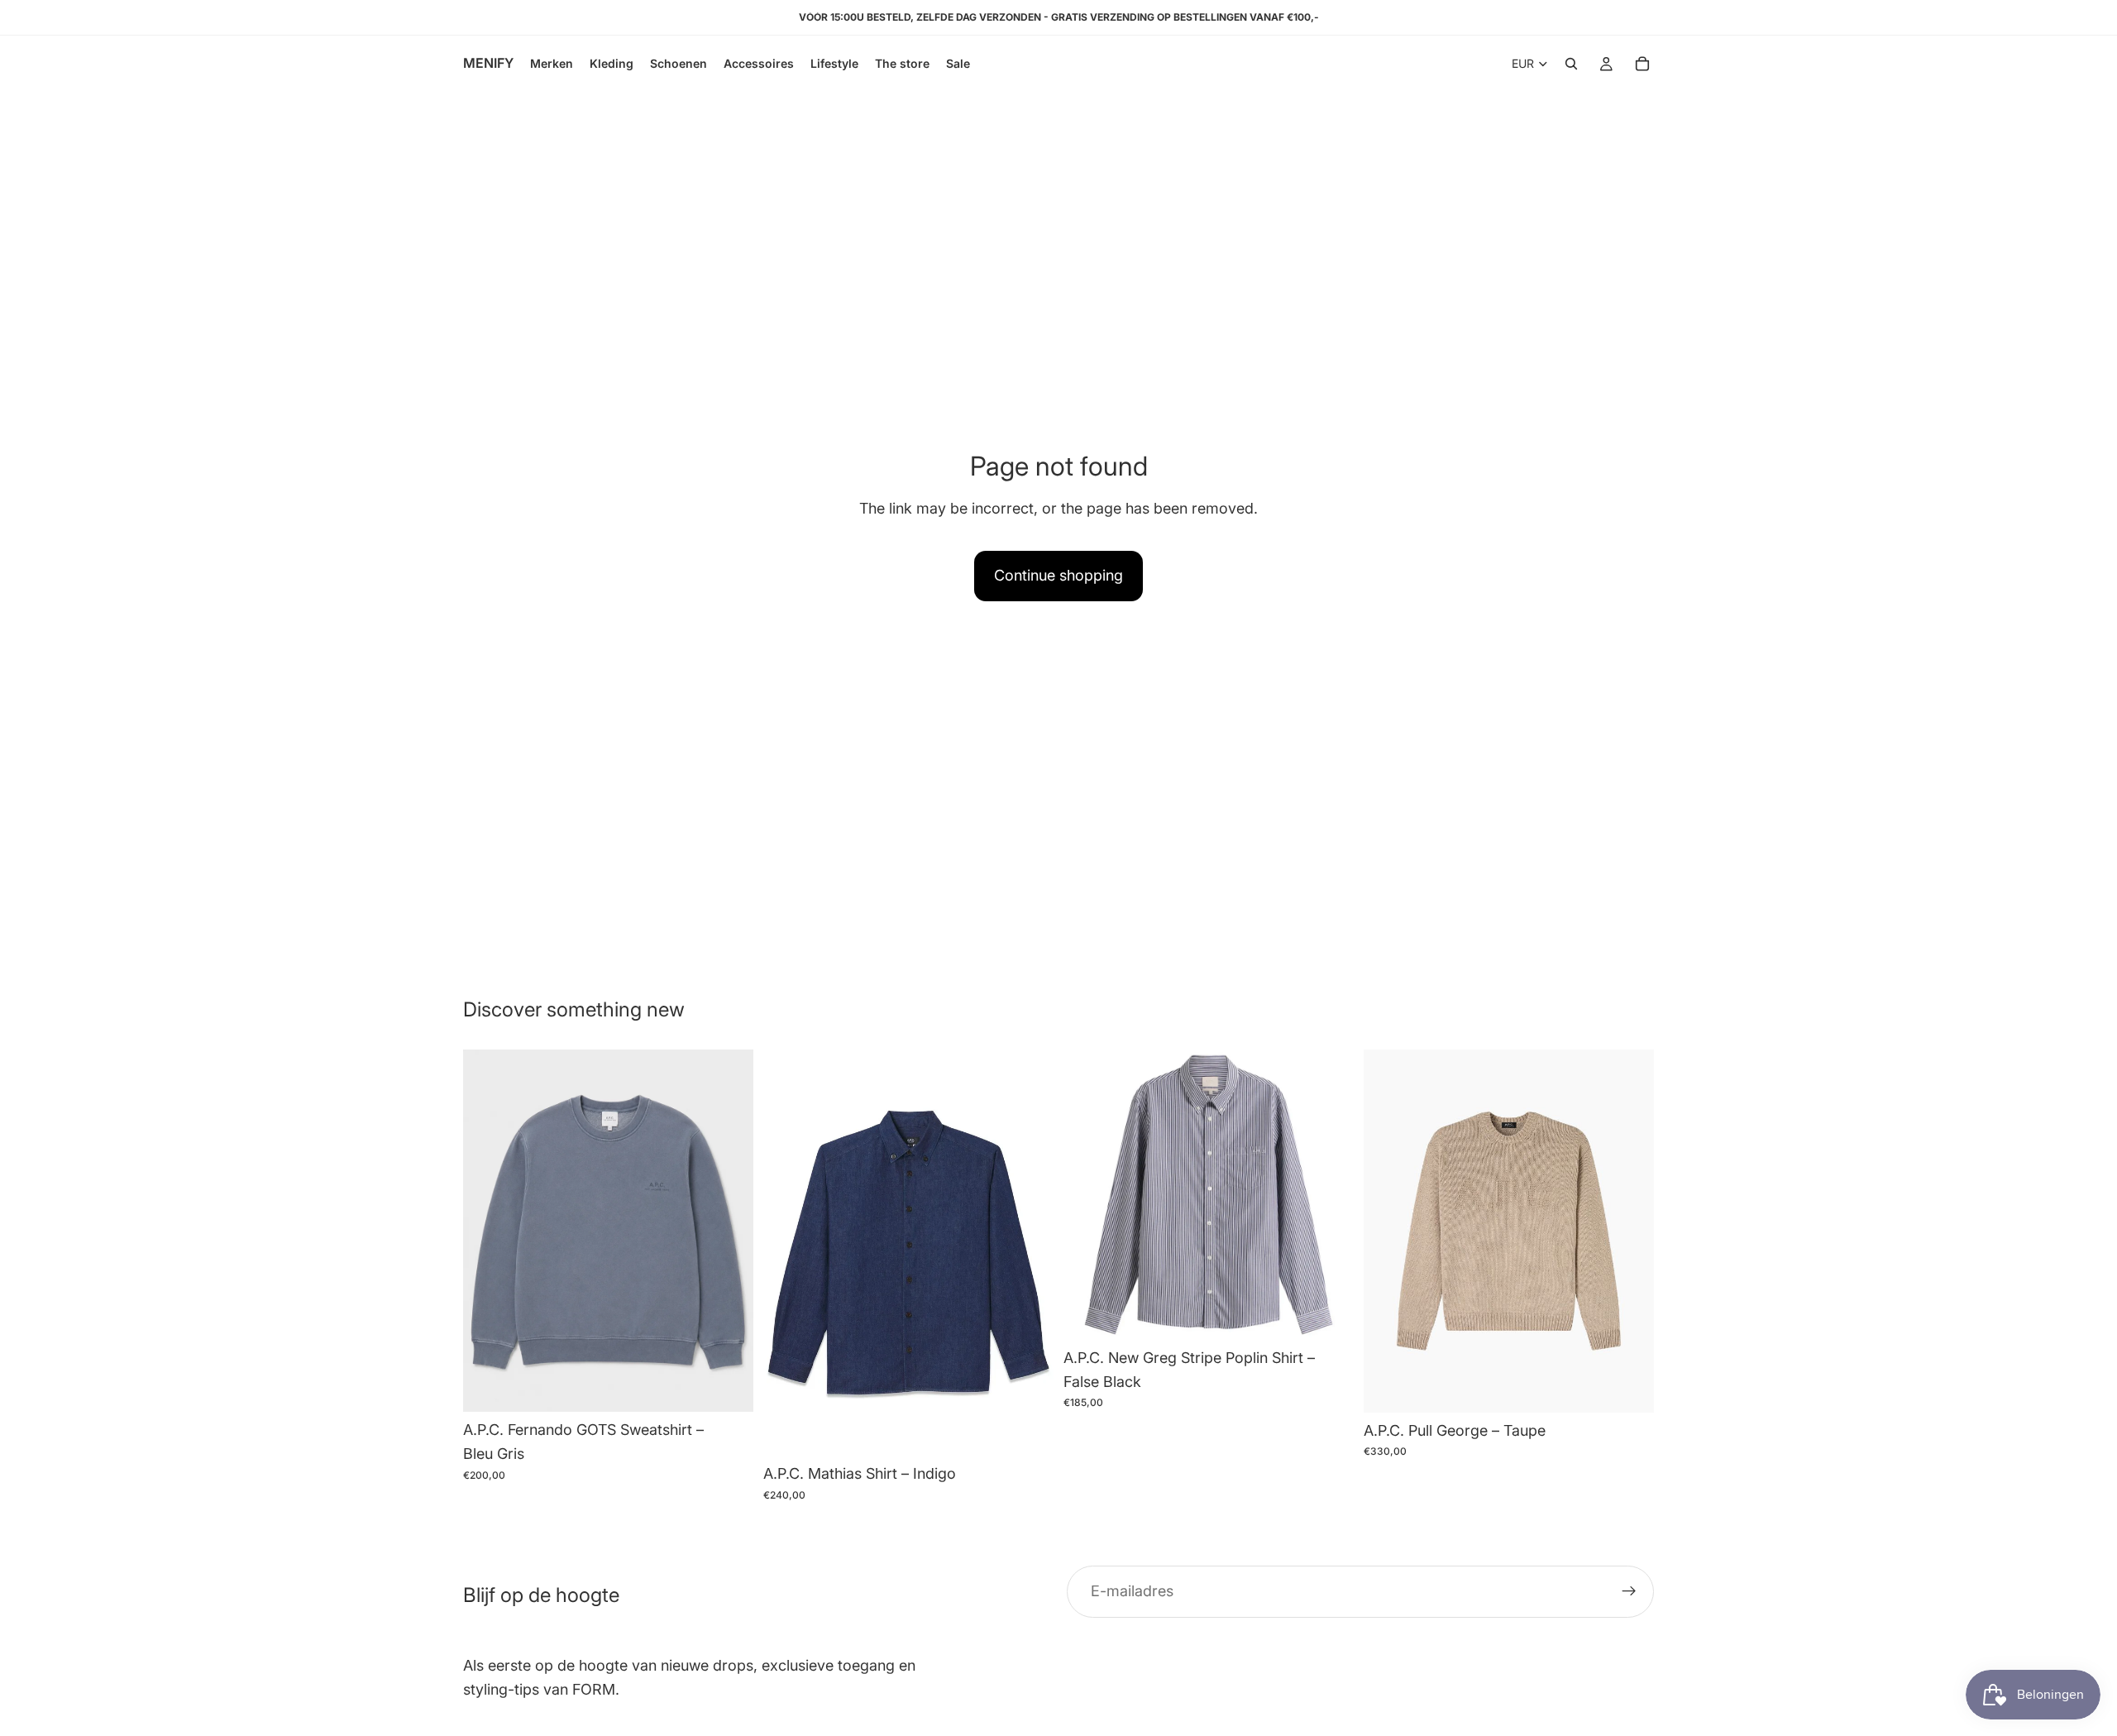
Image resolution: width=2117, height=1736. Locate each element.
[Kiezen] (728, 1387)
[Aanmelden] (1629, 1592)
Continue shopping (1058, 575)
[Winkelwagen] (1642, 64)
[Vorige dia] (488, 1231)
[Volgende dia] (729, 1231)
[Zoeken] (1571, 64)
